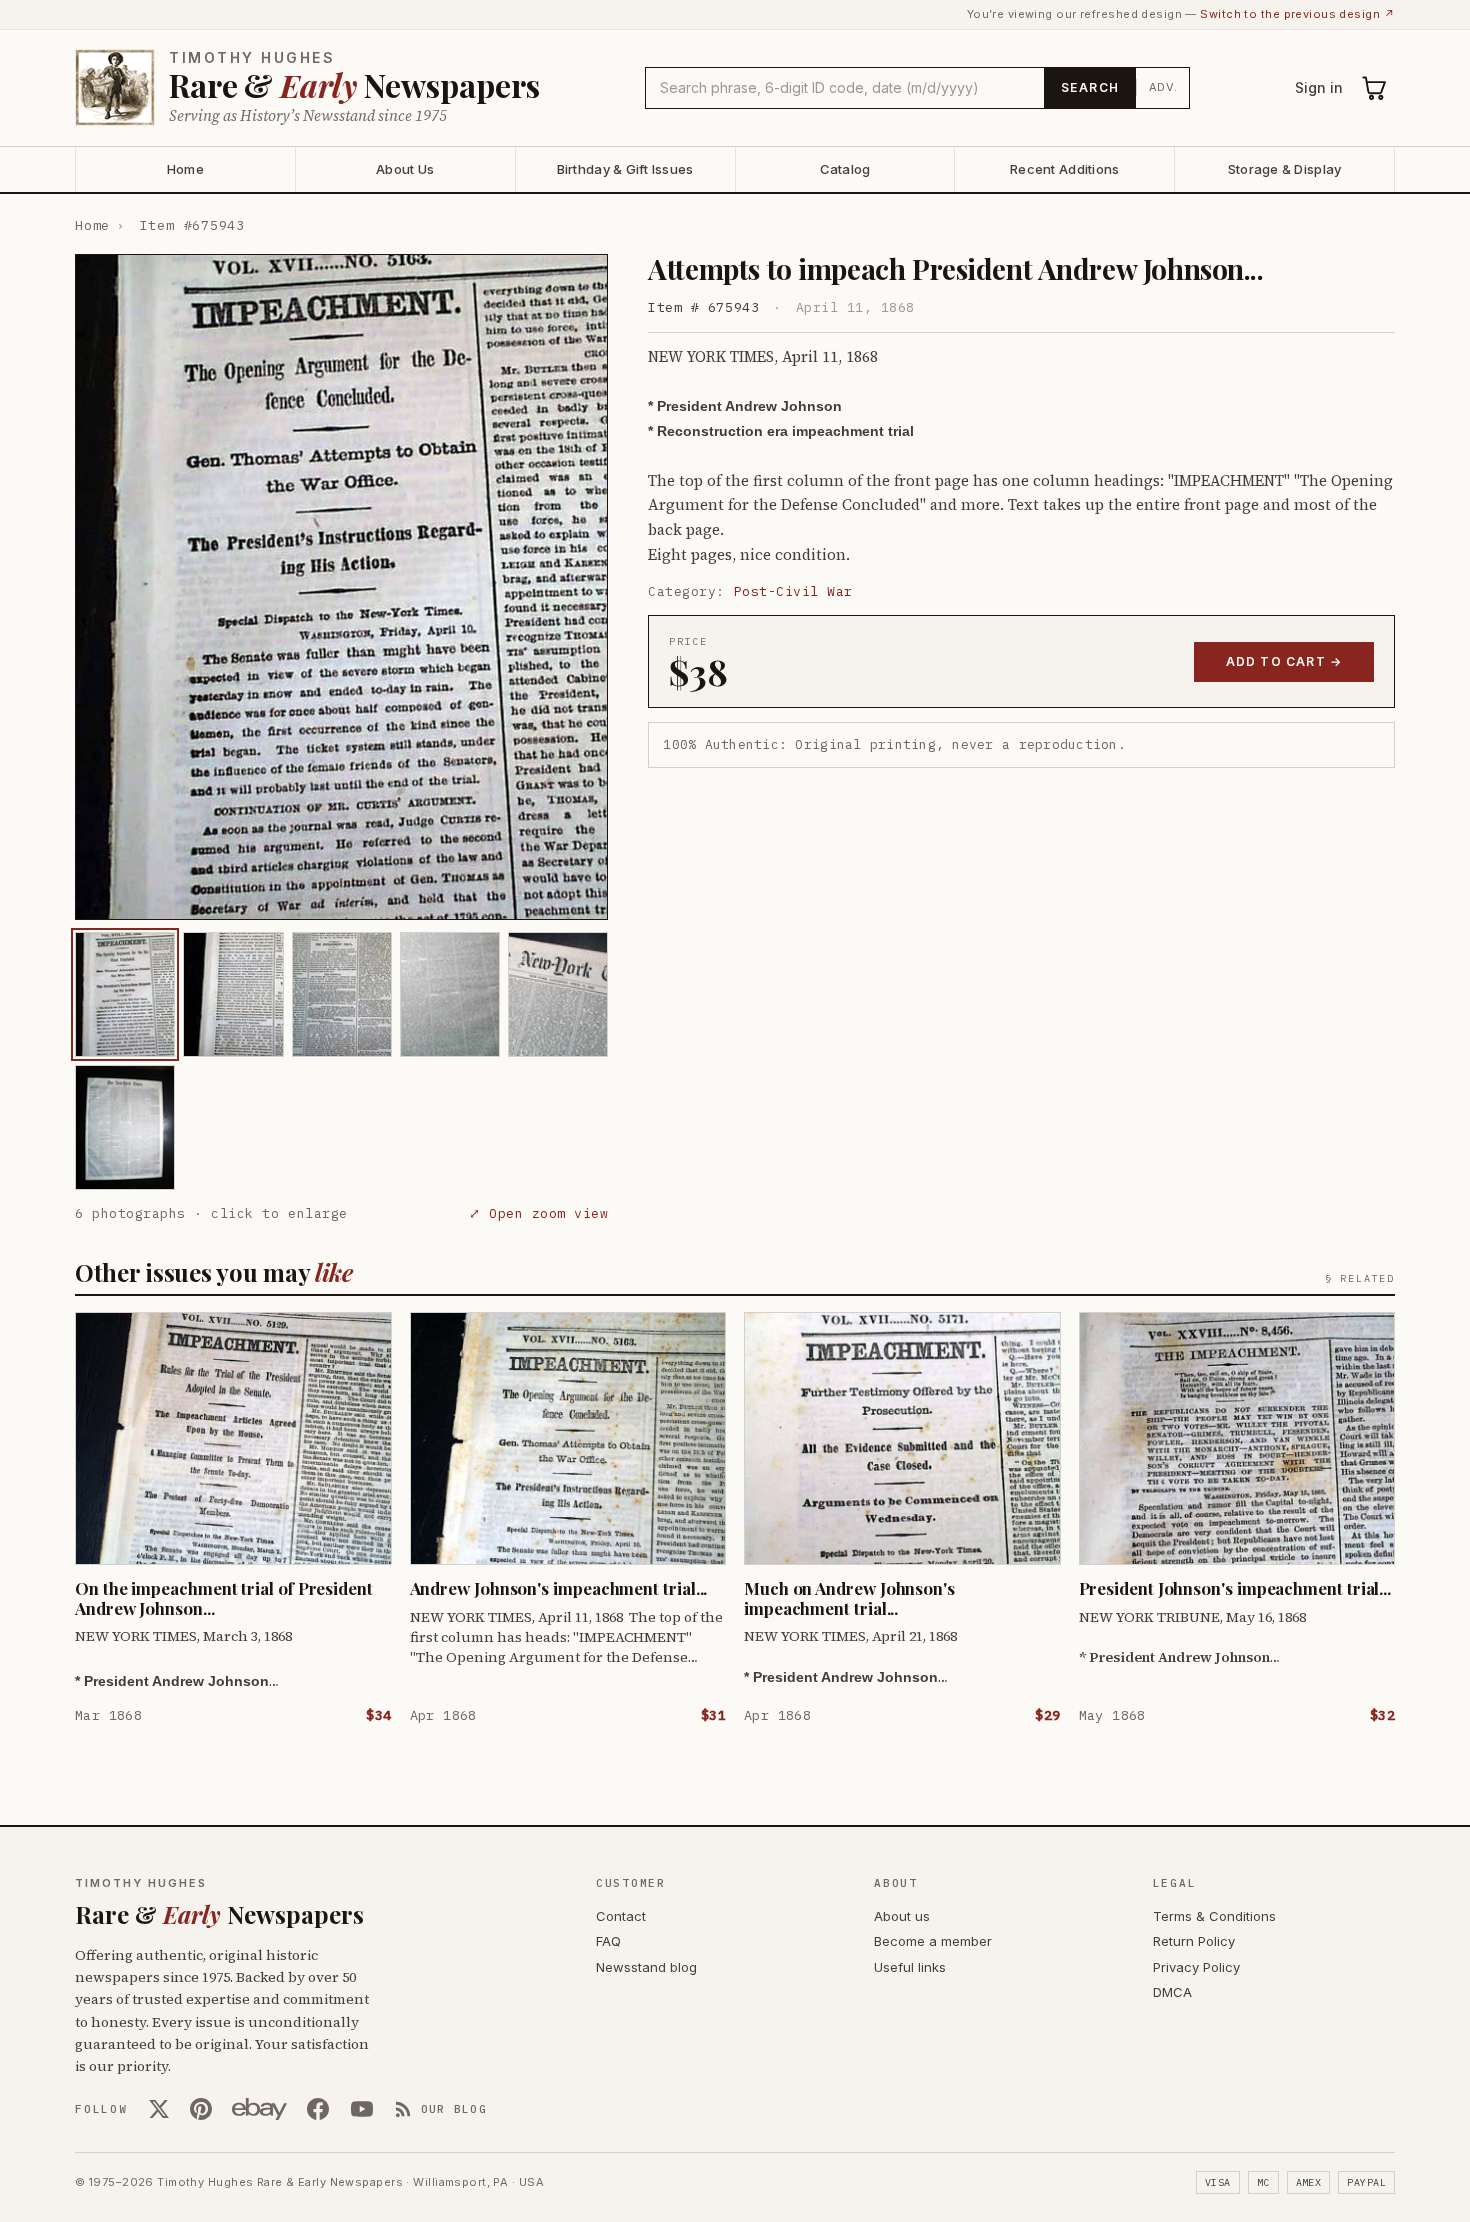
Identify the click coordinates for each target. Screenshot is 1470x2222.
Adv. (1163, 87)
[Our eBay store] (259, 2109)
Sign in (1319, 87)
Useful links (910, 1967)
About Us (405, 169)
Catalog (845, 169)
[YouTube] (362, 2109)
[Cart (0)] (1375, 88)
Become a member (933, 1941)
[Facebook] (318, 2109)
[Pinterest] (201, 2109)
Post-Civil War (793, 591)
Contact (621, 1916)
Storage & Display (1284, 169)
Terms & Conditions (1214, 1916)
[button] (341, 587)
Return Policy (1194, 1941)
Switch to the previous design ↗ (1297, 14)
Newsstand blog (646, 1967)
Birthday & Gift (625, 169)
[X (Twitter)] (159, 2109)
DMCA (1172, 1992)
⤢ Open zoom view (538, 1213)
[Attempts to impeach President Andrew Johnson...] (125, 994)
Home (185, 169)
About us (902, 1916)
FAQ (608, 1941)
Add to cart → (1284, 661)
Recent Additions (1064, 169)
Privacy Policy (1196, 1967)
